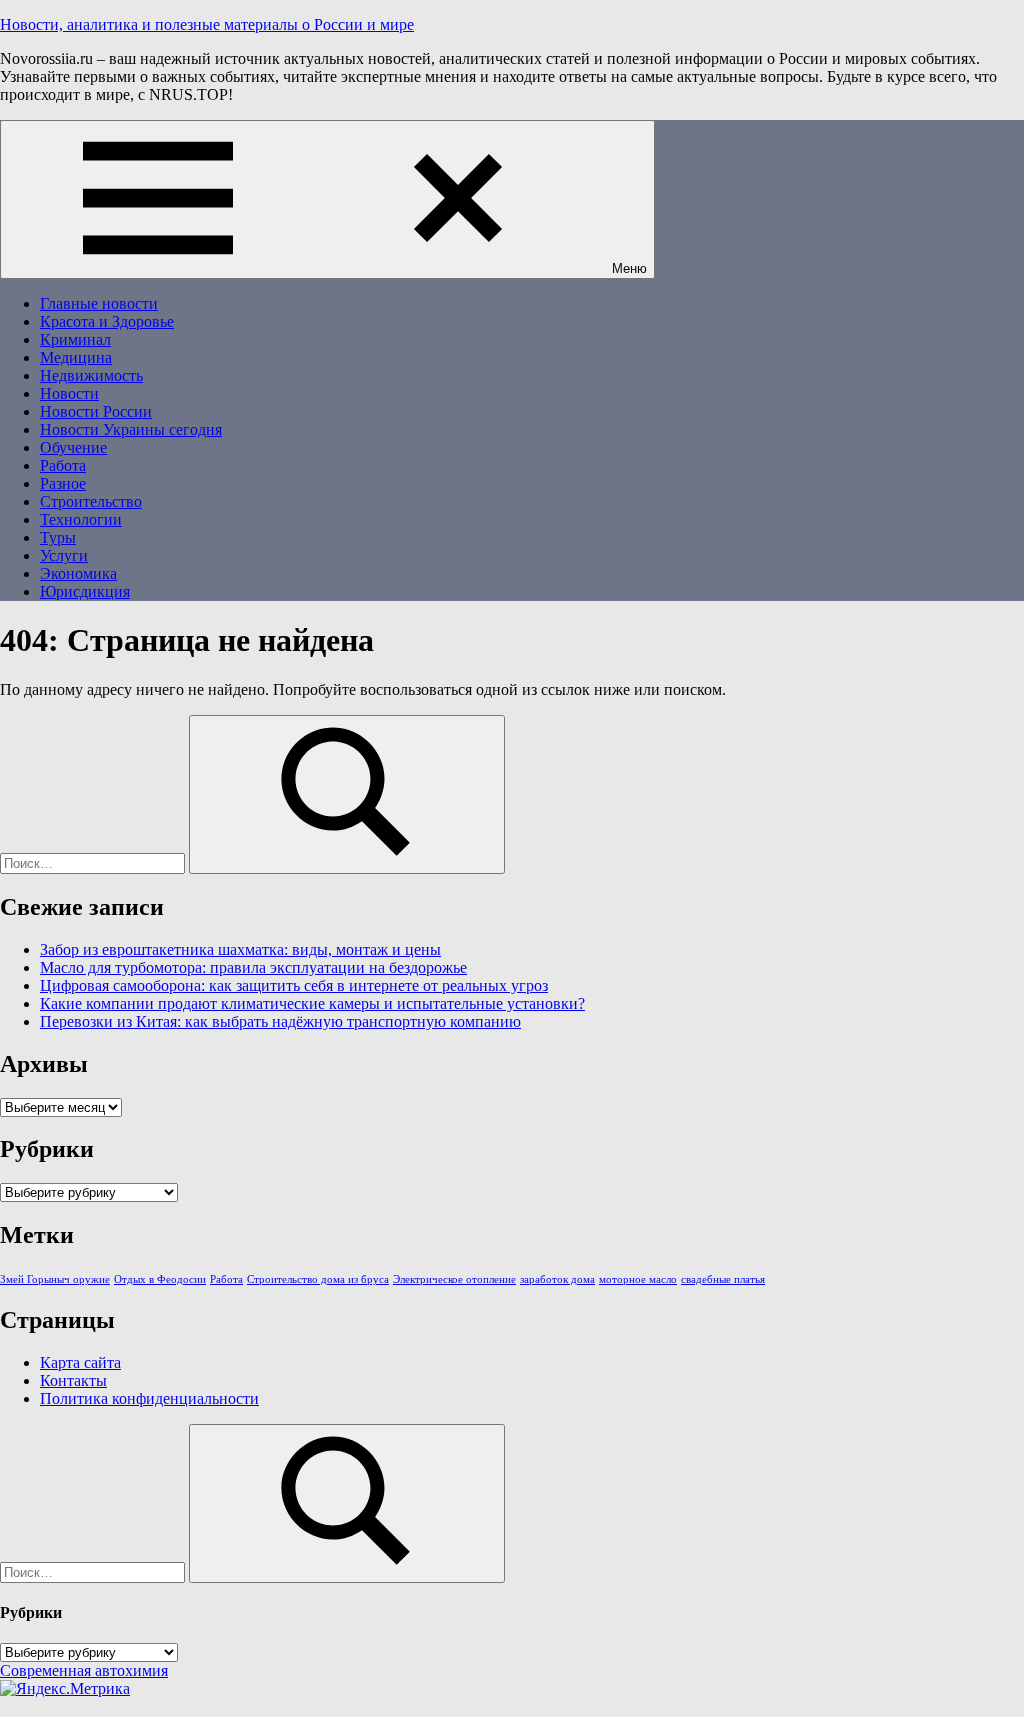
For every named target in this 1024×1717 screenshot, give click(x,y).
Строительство (91, 501)
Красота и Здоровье (107, 321)
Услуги (64, 555)
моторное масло (638, 1279)
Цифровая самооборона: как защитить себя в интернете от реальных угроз (294, 985)
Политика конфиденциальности (149, 1398)
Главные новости (99, 303)
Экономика (78, 573)
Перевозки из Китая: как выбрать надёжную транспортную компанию (280, 1021)
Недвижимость (91, 375)
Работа (63, 465)
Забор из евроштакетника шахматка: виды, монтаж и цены (240, 949)
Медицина (76, 357)
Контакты (73, 1380)
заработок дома (557, 1279)
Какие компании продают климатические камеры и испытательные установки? (312, 1003)
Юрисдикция (85, 591)
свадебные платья (723, 1279)
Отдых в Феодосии (160, 1279)
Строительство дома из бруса (318, 1279)
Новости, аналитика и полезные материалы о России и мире (207, 24)
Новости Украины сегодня (131, 429)
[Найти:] (94, 862)
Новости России (96, 411)
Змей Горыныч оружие (55, 1279)
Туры (58, 537)
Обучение (73, 447)
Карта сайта (80, 1362)
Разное (63, 483)
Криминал (75, 339)
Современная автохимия (84, 1670)
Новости (69, 393)
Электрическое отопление (454, 1279)
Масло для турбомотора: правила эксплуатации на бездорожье (253, 967)
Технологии (81, 519)
